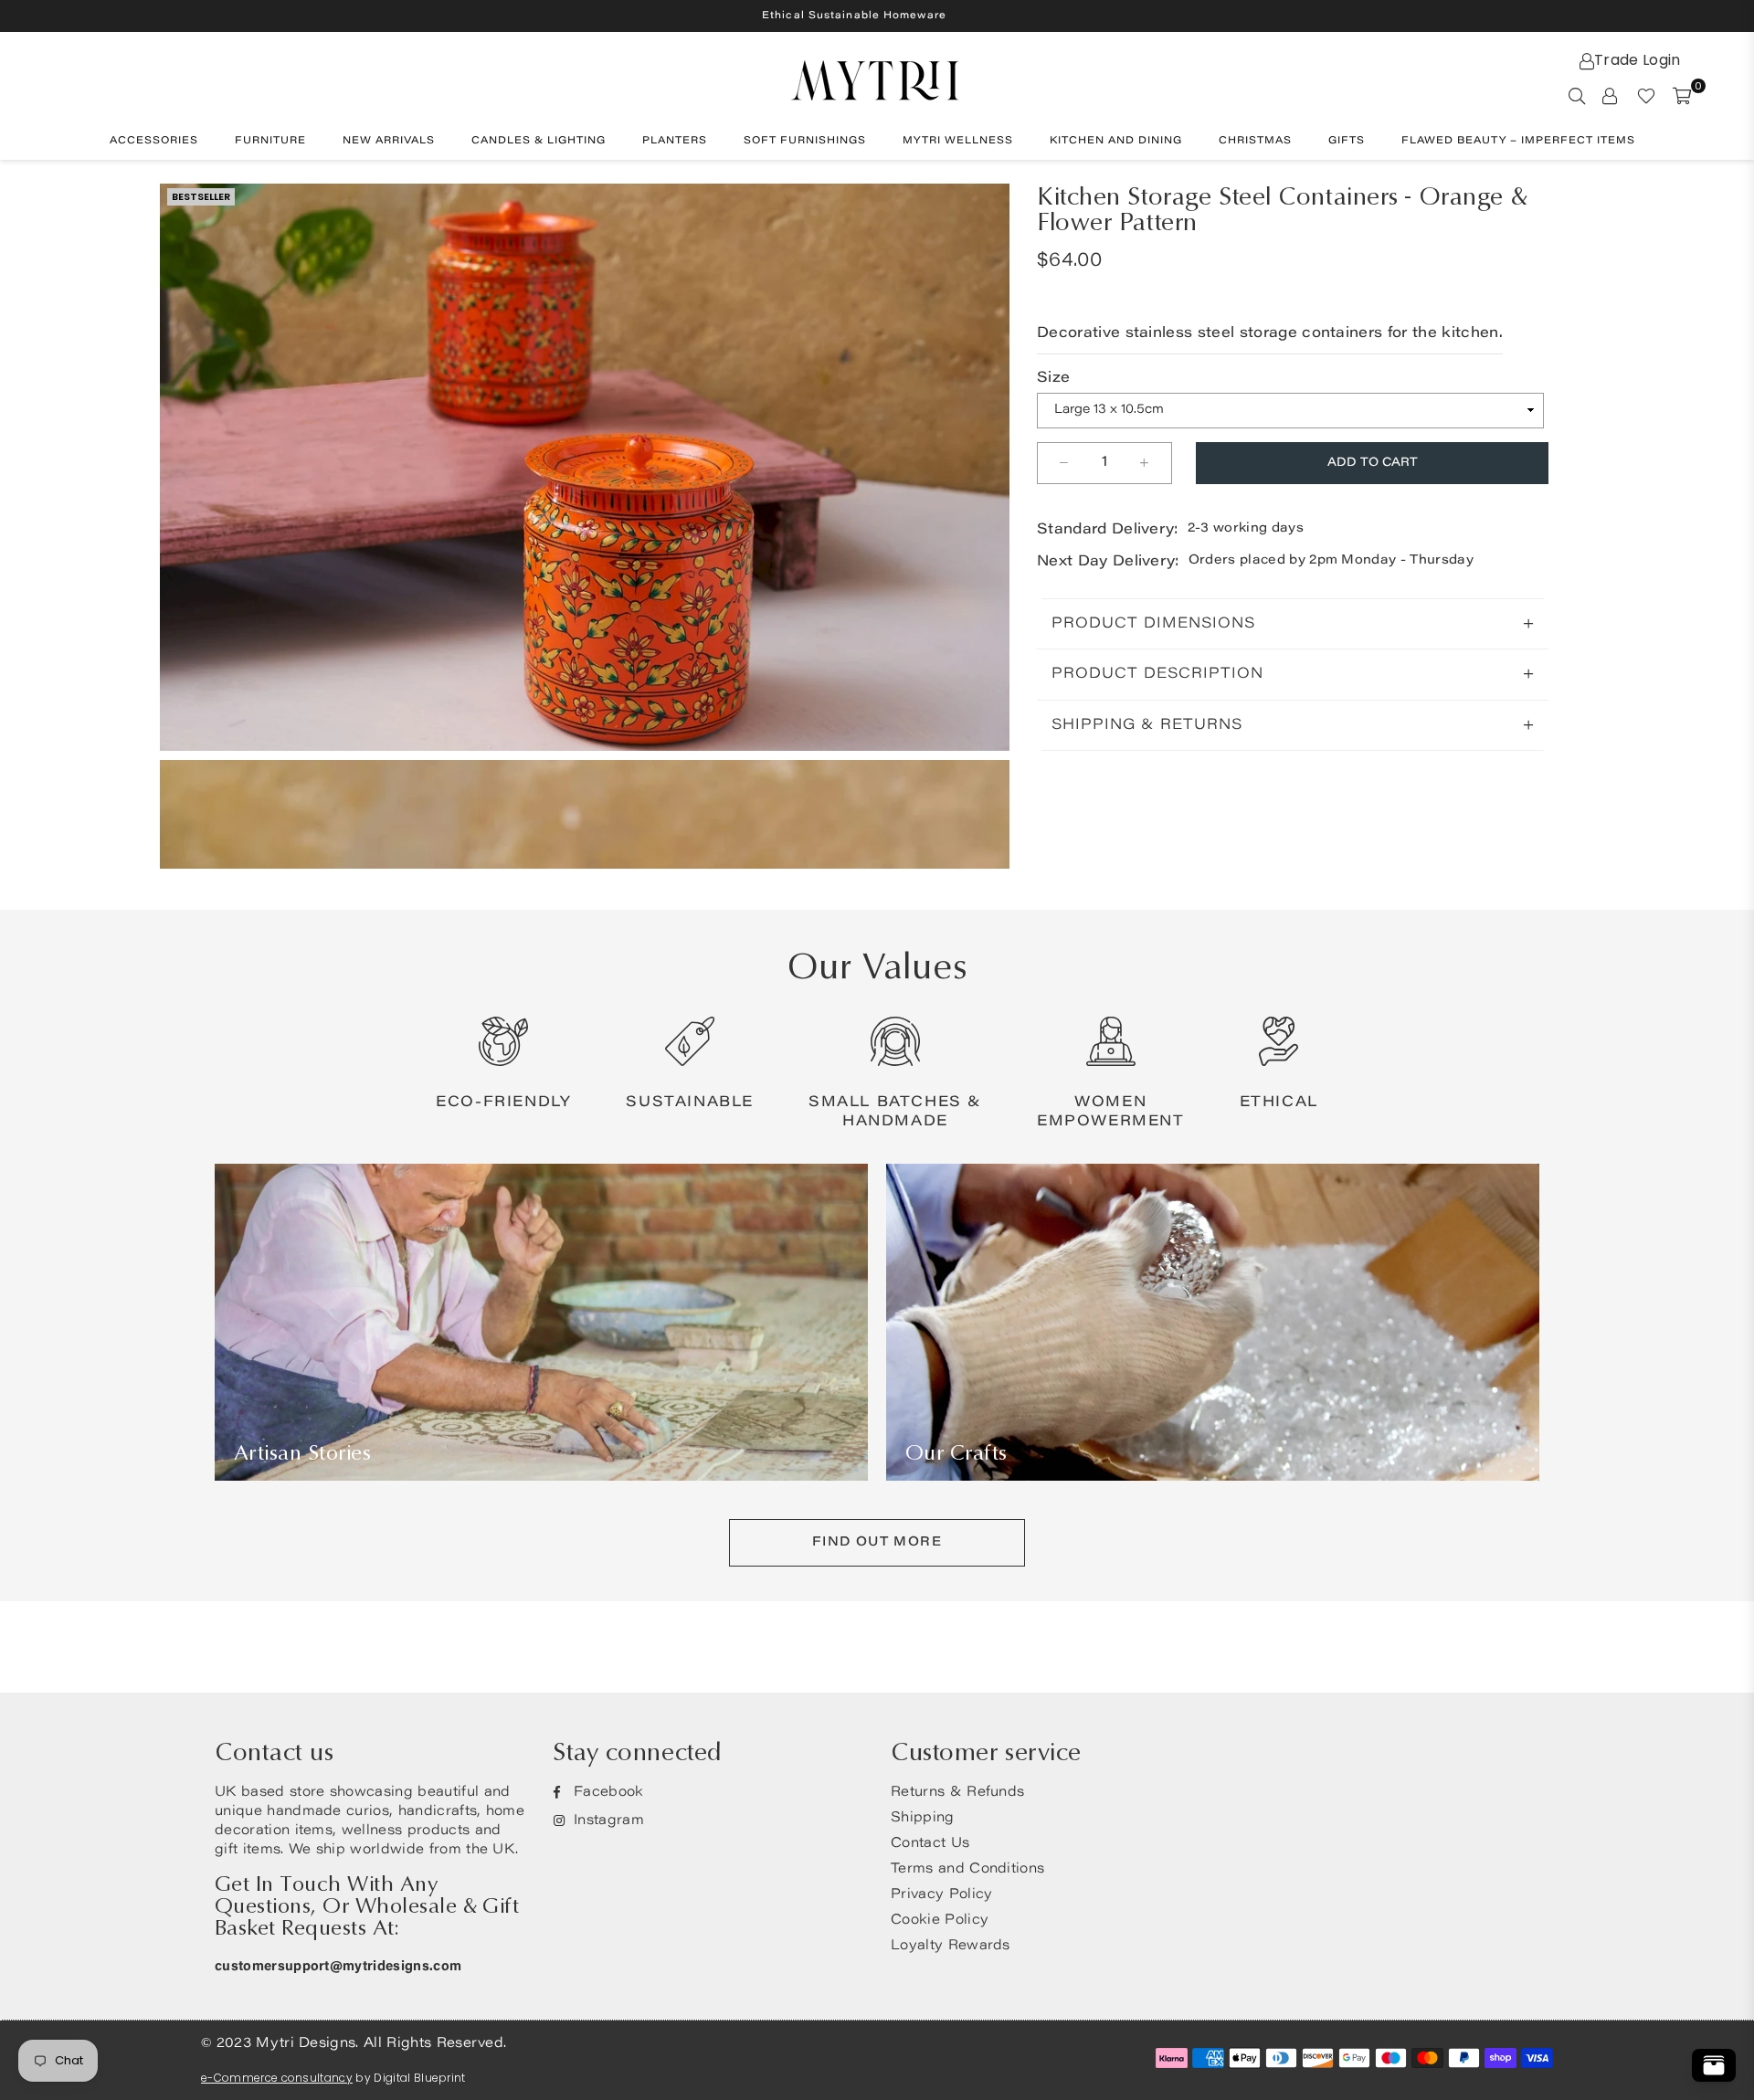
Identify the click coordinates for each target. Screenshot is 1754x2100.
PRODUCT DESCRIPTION (1157, 674)
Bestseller (201, 196)
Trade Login (1638, 60)
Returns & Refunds (957, 1793)
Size (1053, 378)
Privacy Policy (941, 1895)
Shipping (923, 1818)
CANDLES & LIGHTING (539, 141)
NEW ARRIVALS (389, 141)
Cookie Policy (940, 1921)
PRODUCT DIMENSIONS (1153, 624)
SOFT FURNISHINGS (805, 141)
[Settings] (1610, 95)
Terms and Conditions (967, 1869)
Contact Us (930, 1844)
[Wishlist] (1646, 95)
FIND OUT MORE (877, 1543)
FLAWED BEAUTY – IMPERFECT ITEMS (1518, 141)
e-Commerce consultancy (277, 2078)
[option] (585, 467)
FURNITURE (270, 141)
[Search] (1577, 95)
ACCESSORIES (154, 141)
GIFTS (1347, 141)
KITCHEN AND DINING (1116, 141)
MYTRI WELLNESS (958, 141)
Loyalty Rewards (951, 1946)
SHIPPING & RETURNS (1147, 725)
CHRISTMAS (1255, 141)
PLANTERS (675, 141)
